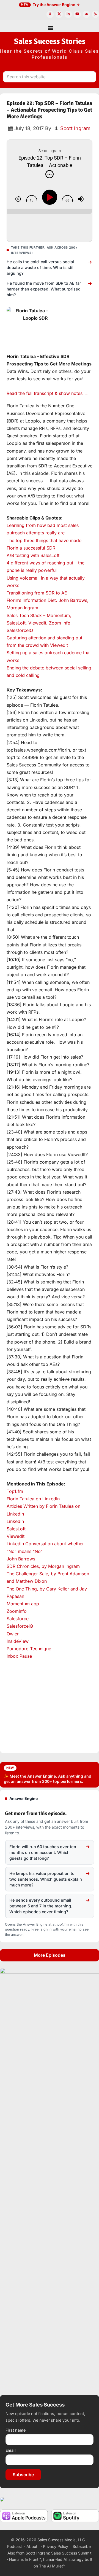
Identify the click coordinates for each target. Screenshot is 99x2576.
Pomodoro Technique (29, 1649)
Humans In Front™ (25, 2559)
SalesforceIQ (20, 1626)
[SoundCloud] (86, 14)
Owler (13, 1634)
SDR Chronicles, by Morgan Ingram (43, 1566)
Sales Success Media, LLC (61, 2540)
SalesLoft (16, 1529)
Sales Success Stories (50, 41)
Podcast (15, 2546)
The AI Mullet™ (52, 2566)
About (32, 2546)
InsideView (18, 1641)
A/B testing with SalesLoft (33, 555)
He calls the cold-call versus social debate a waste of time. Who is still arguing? (41, 267)
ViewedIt (16, 1536)
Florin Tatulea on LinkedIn (33, 1499)
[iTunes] (50, 14)
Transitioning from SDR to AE (37, 593)
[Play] (51, 197)
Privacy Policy (56, 2546)
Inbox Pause (19, 1656)
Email (11, 2450)
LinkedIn (15, 1521)
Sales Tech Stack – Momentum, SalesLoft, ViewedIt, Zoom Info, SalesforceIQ (39, 623)
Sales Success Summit (71, 2553)
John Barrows (21, 1559)
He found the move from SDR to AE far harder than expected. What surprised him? (44, 289)
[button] (50, 26)
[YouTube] (77, 14)
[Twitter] (59, 14)
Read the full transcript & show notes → (47, 393)
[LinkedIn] (68, 14)
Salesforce (18, 1619)
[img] (50, 174)
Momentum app (23, 1604)
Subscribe (23, 2475)
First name (16, 2430)
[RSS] (95, 14)
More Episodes (50, 1955)
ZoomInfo (17, 1611)
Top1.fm (15, 1491)
